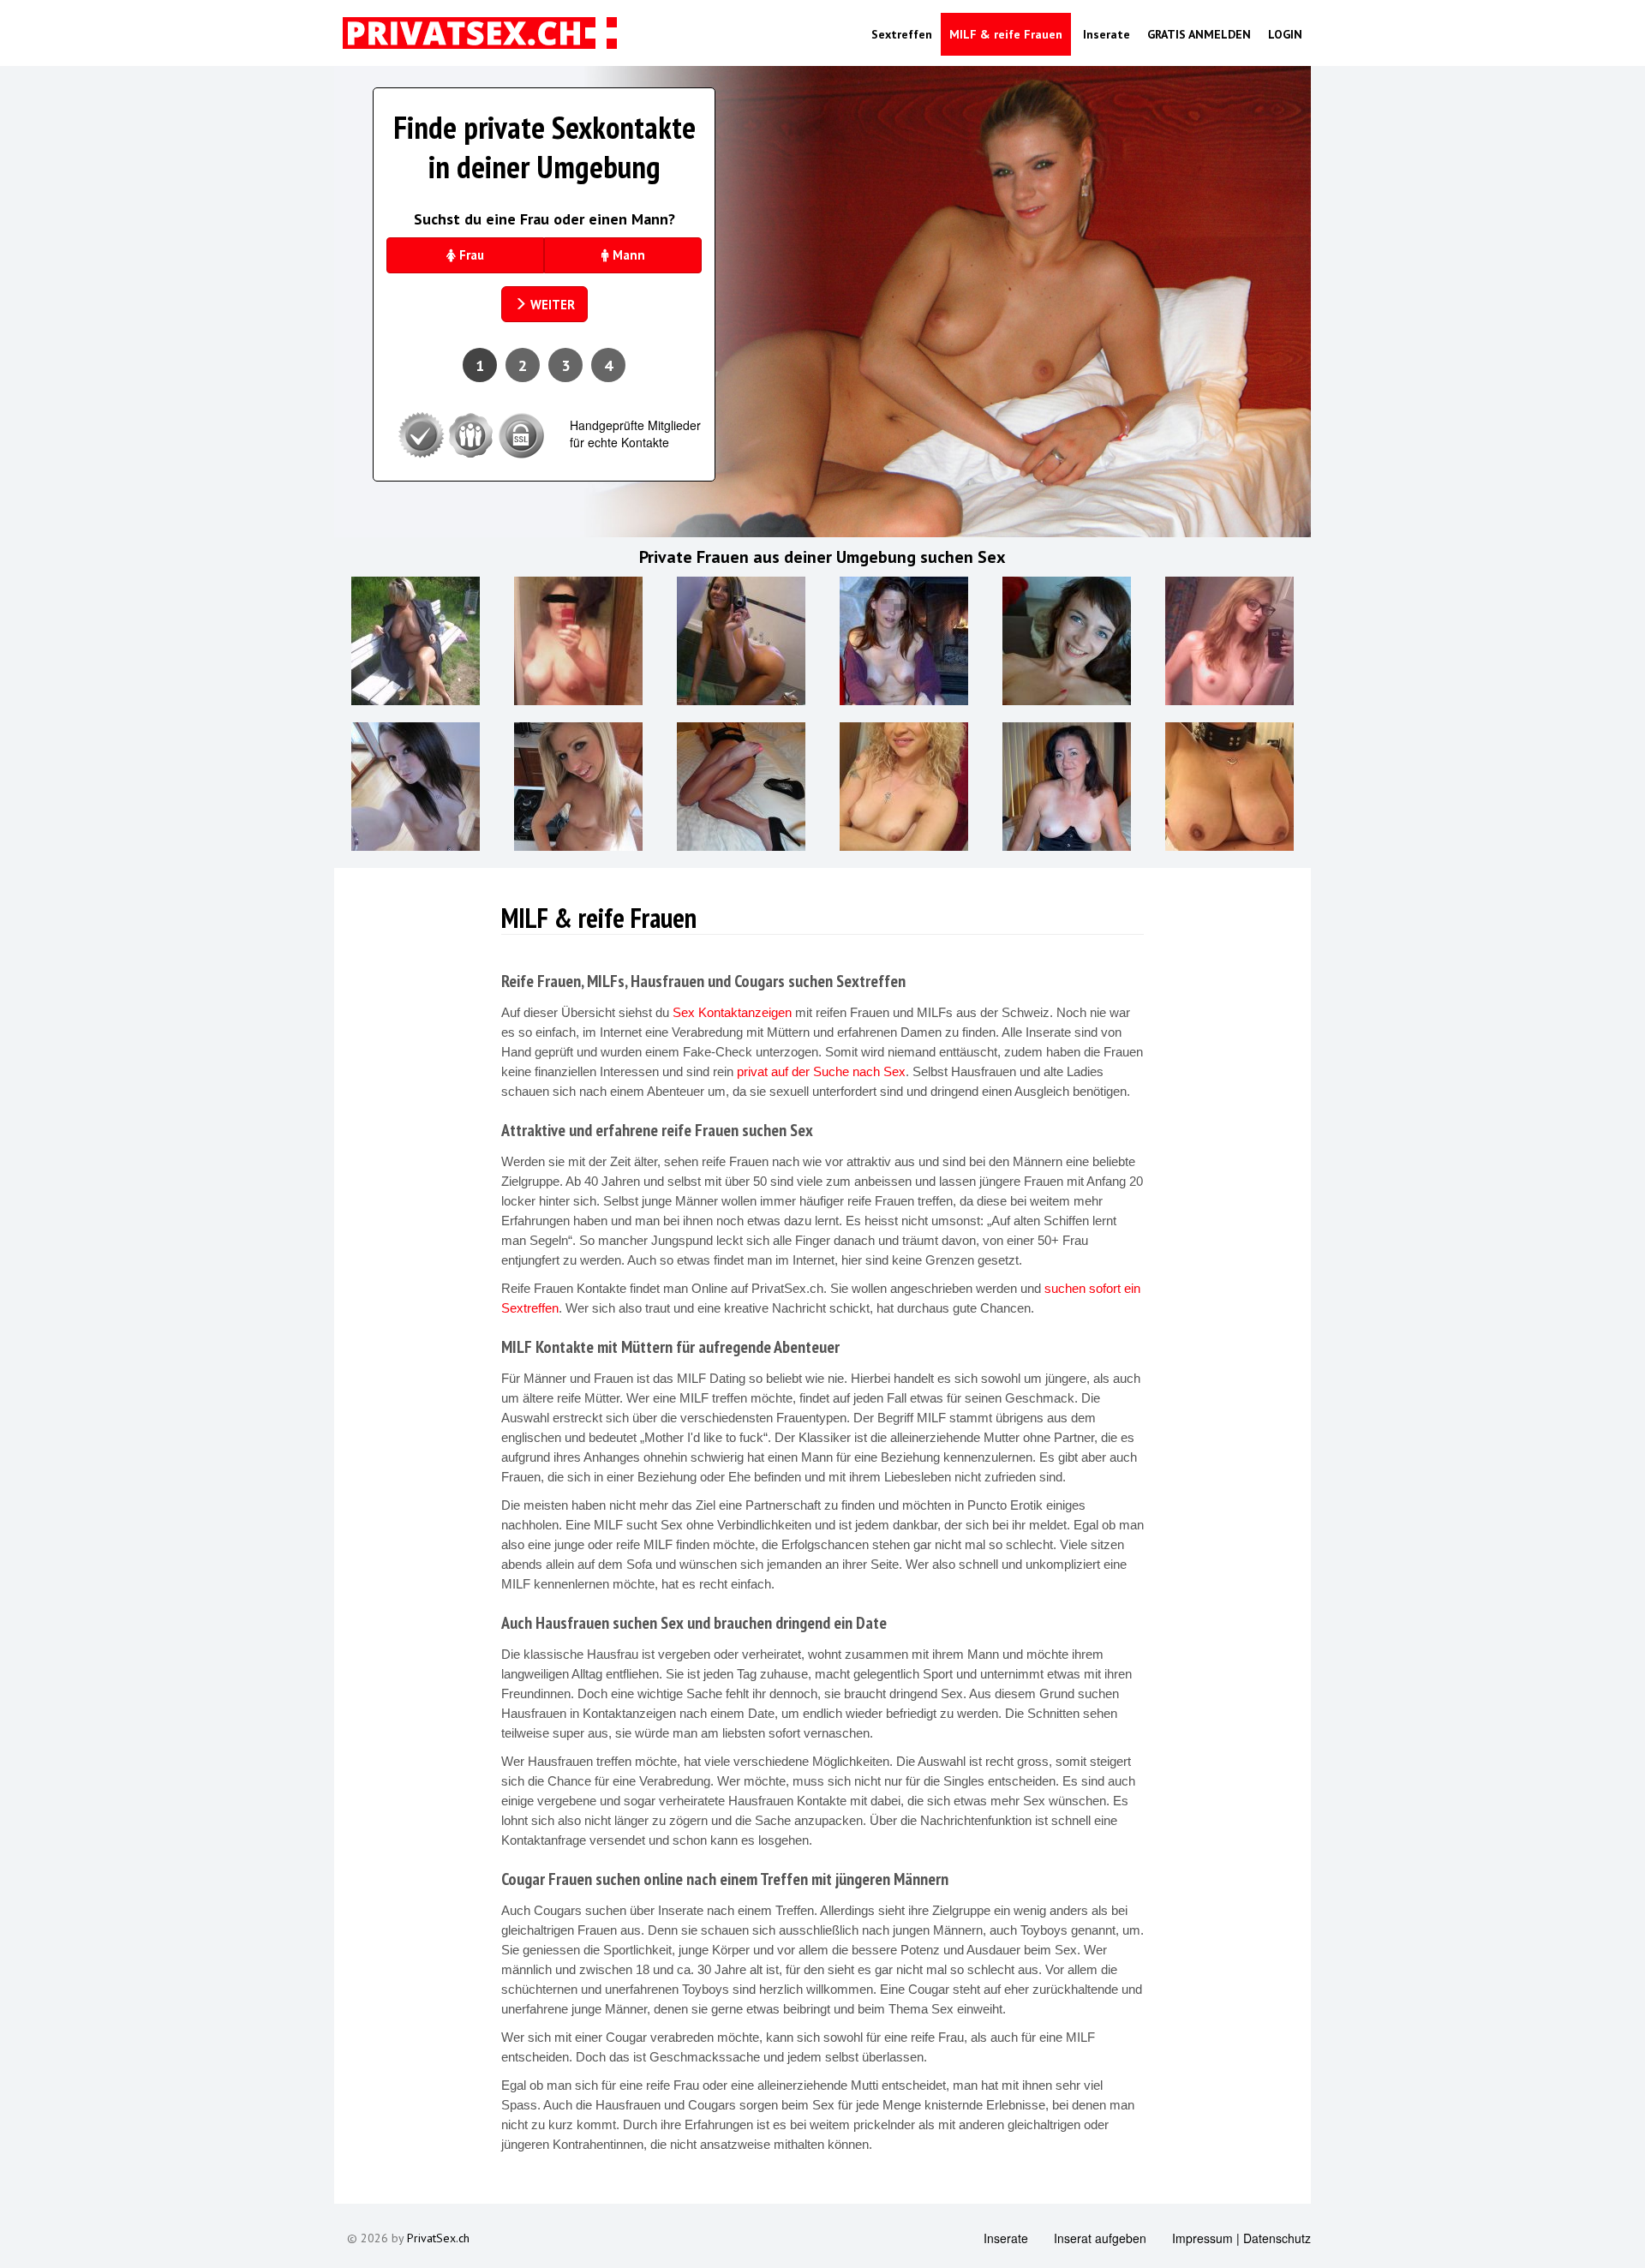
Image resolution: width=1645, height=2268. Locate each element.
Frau (470, 255)
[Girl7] (904, 787)
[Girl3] (1067, 641)
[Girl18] (1229, 641)
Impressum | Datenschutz (1241, 2238)
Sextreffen (902, 34)
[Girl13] (578, 787)
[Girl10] (416, 787)
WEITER (551, 305)
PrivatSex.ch (438, 2238)
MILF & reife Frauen (1006, 34)
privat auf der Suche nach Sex (821, 1071)
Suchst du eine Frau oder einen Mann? (544, 219)
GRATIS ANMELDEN (1199, 34)
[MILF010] (1067, 787)
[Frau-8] (741, 641)
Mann (627, 255)
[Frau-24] (741, 787)
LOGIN (1285, 34)
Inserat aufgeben (1100, 2238)
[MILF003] (904, 641)
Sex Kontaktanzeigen (732, 1012)
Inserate (1105, 34)
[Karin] (1229, 787)
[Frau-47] (416, 641)
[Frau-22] (578, 641)
